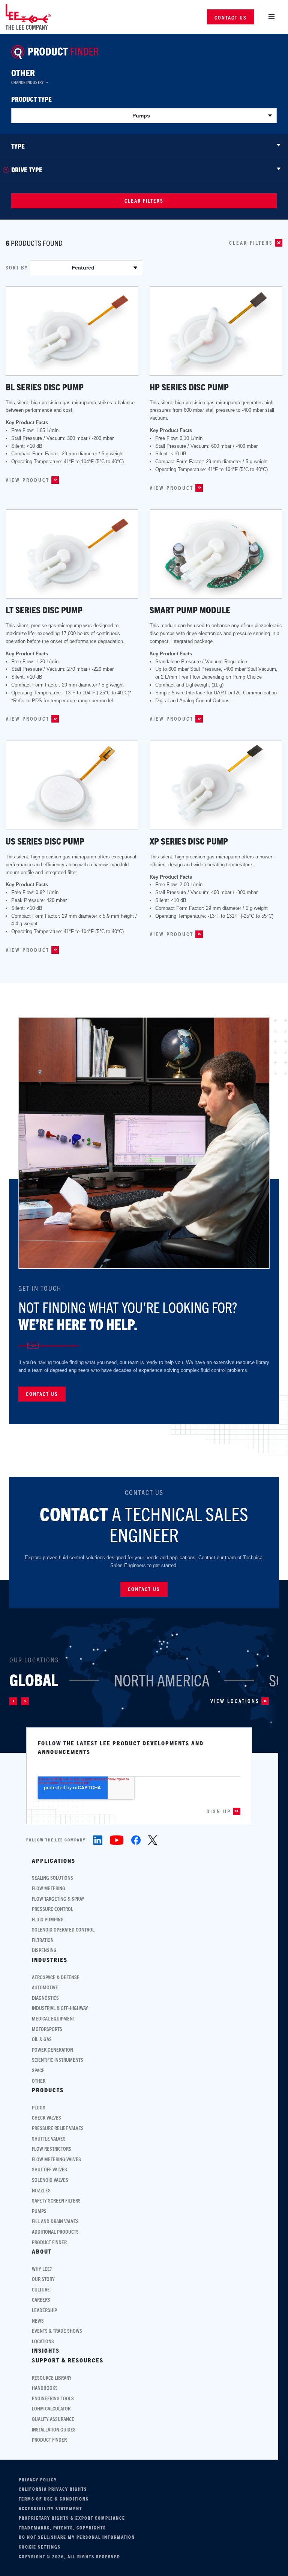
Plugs (39, 2107)
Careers (41, 2300)
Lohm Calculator (51, 2408)
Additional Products (55, 2232)
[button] (13, 1701)
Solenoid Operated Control (63, 1929)
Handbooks (45, 2388)
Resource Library (52, 2378)
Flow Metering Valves (56, 2159)
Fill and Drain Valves (55, 2221)
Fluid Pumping (48, 1919)
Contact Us (231, 17)
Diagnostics (45, 1998)
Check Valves (46, 2118)
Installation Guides (54, 2429)
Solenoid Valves (50, 2180)
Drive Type (27, 170)
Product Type (31, 99)
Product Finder (49, 2242)
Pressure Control (52, 1909)
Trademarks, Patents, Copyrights (62, 2528)
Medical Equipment (53, 2018)
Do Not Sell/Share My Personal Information (77, 2537)
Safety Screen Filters (56, 2200)
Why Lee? (42, 2269)
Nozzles (41, 2190)
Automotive (45, 1987)
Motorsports (47, 2029)
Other (23, 72)
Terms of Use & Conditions (54, 2499)
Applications (54, 1861)
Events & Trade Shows (57, 2331)
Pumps (39, 2211)
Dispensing (44, 1950)
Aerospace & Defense (56, 1977)
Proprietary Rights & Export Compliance (72, 2518)
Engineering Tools (53, 2398)
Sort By (17, 268)
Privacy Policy (38, 2480)
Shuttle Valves (49, 2139)
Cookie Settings (40, 2547)
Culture (41, 2289)
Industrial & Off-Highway (60, 2008)
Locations (43, 2341)
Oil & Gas (42, 2039)
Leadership (44, 2310)
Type (18, 146)
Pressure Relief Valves (58, 2128)
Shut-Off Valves (49, 2169)
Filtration (43, 1940)
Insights (46, 2350)
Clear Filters (144, 200)
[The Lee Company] (28, 17)
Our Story (43, 2279)
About (42, 2251)
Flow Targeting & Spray (58, 1899)
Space (38, 2070)
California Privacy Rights (53, 2489)
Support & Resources (68, 2360)
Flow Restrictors (52, 2149)
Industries (50, 1960)
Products (48, 2090)
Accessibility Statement (50, 2508)
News (38, 2321)
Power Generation (52, 2050)
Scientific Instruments (58, 2060)
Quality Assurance (53, 2419)
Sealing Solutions (52, 1878)
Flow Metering (49, 1888)
